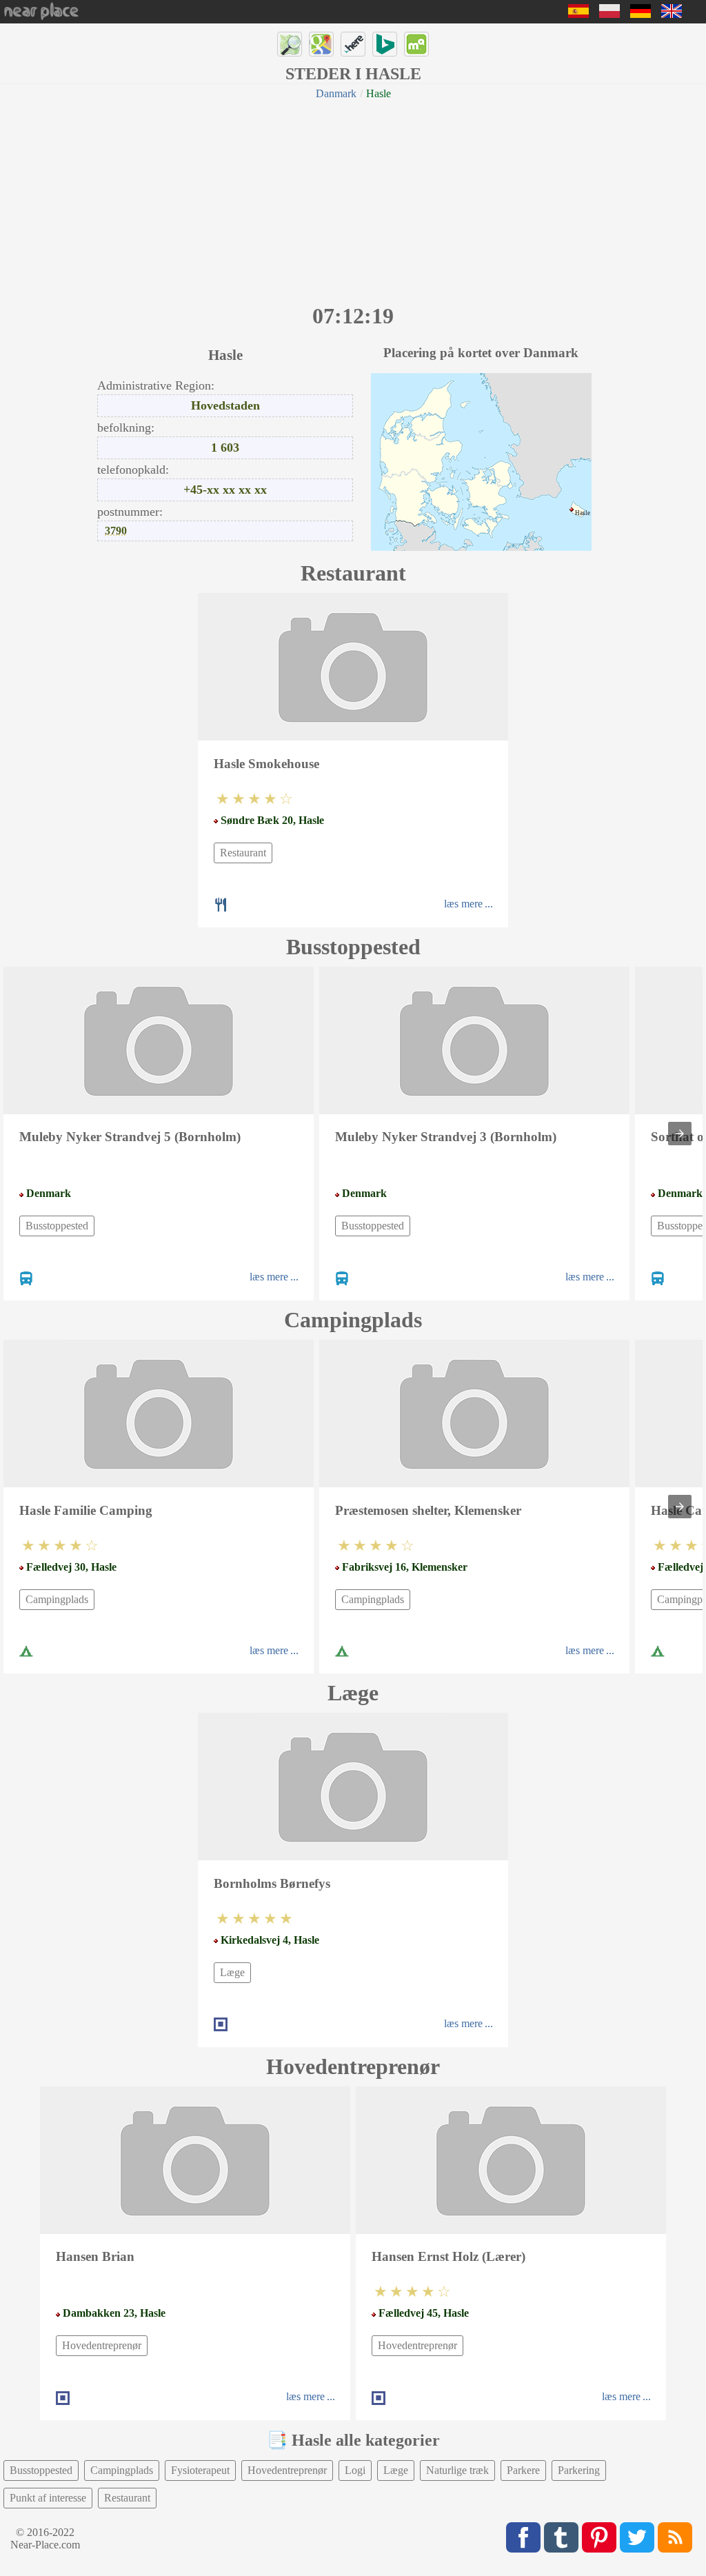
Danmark (336, 93)
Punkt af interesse (48, 2498)
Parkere (523, 2470)
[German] (641, 14)
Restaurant (243, 853)
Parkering (579, 2470)
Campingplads (57, 1599)
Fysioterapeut (200, 2470)
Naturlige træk (457, 2470)
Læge (232, 1972)
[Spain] (578, 14)
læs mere (463, 904)
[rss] (675, 2537)
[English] (672, 14)
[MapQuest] (416, 44)
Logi (355, 2470)
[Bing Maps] (385, 44)
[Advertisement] (353, 200)
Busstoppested (57, 1226)
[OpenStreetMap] (290, 44)
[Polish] (609, 14)
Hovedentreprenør (102, 2345)
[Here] (353, 44)
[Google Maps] (321, 44)
